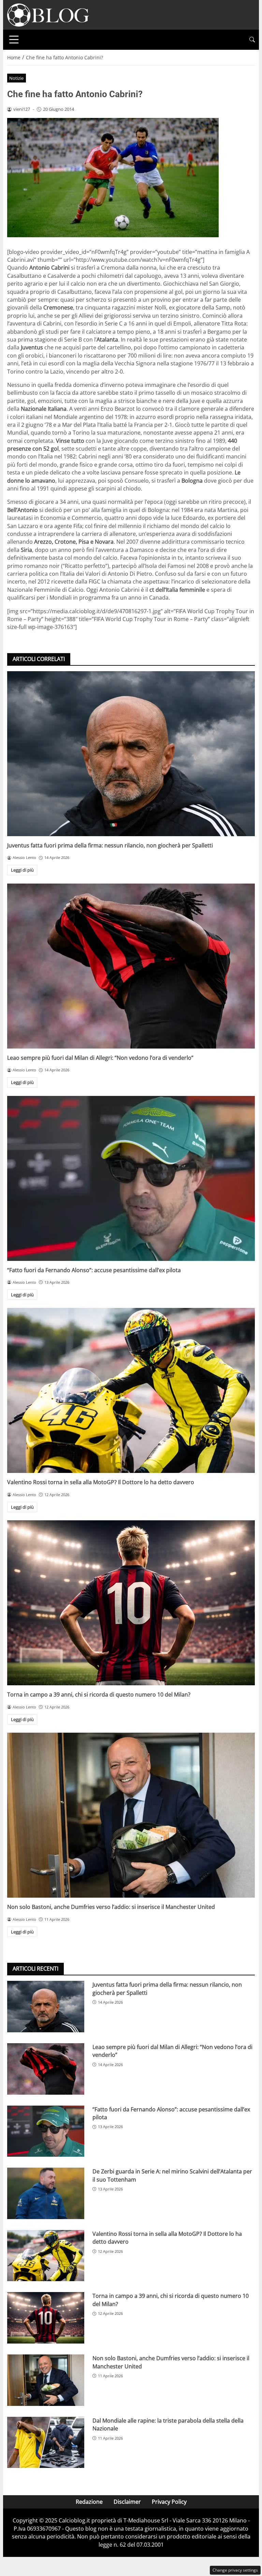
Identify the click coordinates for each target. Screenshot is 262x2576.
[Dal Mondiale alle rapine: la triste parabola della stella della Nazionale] (46, 2443)
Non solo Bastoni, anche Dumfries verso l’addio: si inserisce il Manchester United (111, 1907)
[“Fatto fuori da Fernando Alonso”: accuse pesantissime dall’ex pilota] (131, 1178)
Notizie (16, 78)
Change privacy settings (235, 2570)
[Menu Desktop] (14, 40)
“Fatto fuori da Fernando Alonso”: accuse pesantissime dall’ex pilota (94, 1270)
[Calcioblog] (48, 14)
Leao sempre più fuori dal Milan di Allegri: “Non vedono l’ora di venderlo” (100, 1058)
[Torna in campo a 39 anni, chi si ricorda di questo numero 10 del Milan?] (131, 1603)
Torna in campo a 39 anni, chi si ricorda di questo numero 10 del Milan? (99, 1694)
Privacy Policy (169, 2502)
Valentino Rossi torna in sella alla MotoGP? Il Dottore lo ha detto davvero (101, 1482)
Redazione (89, 2502)
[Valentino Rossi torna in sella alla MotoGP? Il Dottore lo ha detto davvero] (131, 1390)
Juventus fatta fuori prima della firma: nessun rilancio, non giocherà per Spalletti (110, 845)
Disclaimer (127, 2502)
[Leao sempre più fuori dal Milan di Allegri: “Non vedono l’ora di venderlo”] (131, 966)
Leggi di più (22, 870)
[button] (252, 40)
